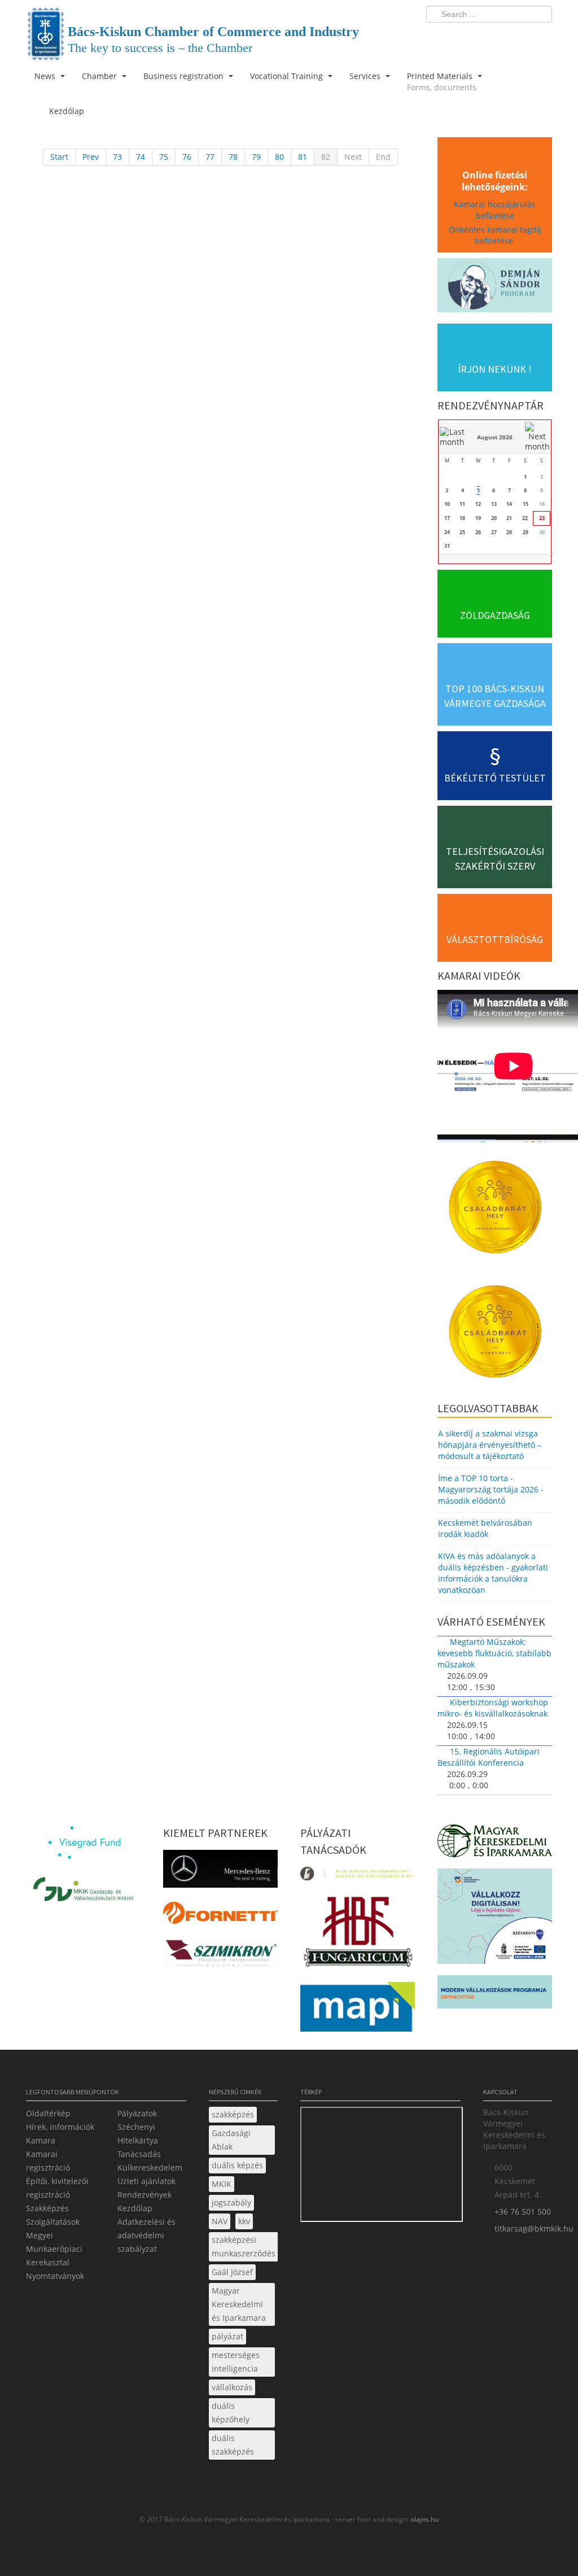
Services (366, 76)
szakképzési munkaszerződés (244, 2247)
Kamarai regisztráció (48, 2161)
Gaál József (232, 2272)
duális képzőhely (231, 2413)
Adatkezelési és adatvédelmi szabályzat (146, 2235)
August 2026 (495, 437)
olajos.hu (424, 2519)
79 (256, 157)
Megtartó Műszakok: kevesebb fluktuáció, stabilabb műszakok (494, 1653)
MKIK (222, 2184)
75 (164, 157)
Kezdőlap (135, 2208)
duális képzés (237, 2165)
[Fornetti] (220, 1916)
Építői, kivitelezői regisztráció (57, 2188)
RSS (540, 37)
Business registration (185, 76)
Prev (91, 157)
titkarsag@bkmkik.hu (534, 2228)
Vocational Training (288, 76)
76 (187, 157)
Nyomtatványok (55, 2276)
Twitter (498, 37)
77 (210, 157)
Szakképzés (47, 2208)
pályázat (227, 2336)
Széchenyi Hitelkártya (138, 2134)
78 (233, 157)
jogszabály (231, 2202)
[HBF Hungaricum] (358, 1934)
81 (303, 157)
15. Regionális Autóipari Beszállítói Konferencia (489, 1757)
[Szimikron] (220, 1956)
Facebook (478, 37)
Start (59, 157)
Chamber (100, 76)
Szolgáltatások (53, 2222)
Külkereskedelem (150, 2167)
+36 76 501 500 (523, 2212)
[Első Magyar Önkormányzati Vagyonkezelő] (358, 1877)
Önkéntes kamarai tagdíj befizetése (495, 235)
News (46, 76)
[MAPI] (358, 2010)
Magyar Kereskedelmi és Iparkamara (239, 2304)
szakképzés (233, 2114)
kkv (244, 2221)
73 (117, 157)
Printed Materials (442, 82)
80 (279, 157)
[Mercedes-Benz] (220, 1872)
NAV (220, 2221)
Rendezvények (144, 2195)
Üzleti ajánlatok (146, 2181)
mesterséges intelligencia (236, 2362)
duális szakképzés (233, 2445)
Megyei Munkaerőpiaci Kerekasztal (54, 2249)
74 (141, 157)
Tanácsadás (139, 2154)
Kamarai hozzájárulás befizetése (495, 210)
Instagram (519, 37)
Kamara (41, 2140)
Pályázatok (137, 2113)
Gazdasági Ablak (231, 2140)
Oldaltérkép (48, 2113)
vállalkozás (232, 2387)
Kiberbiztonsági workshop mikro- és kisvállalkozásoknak (493, 1708)
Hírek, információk (60, 2127)
